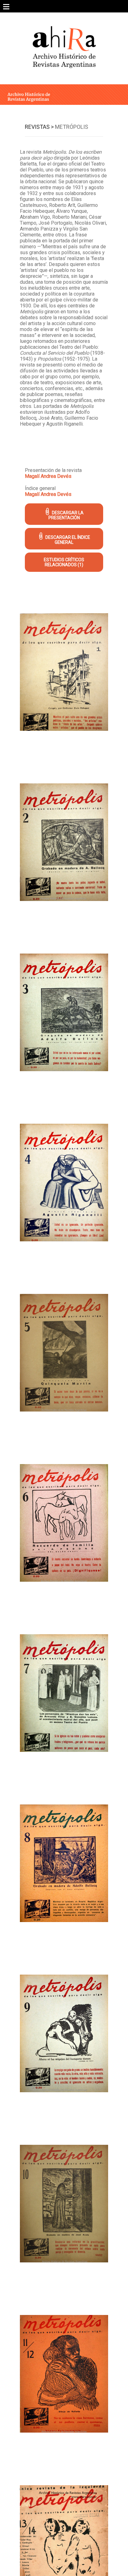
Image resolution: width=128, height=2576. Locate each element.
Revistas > (39, 127)
